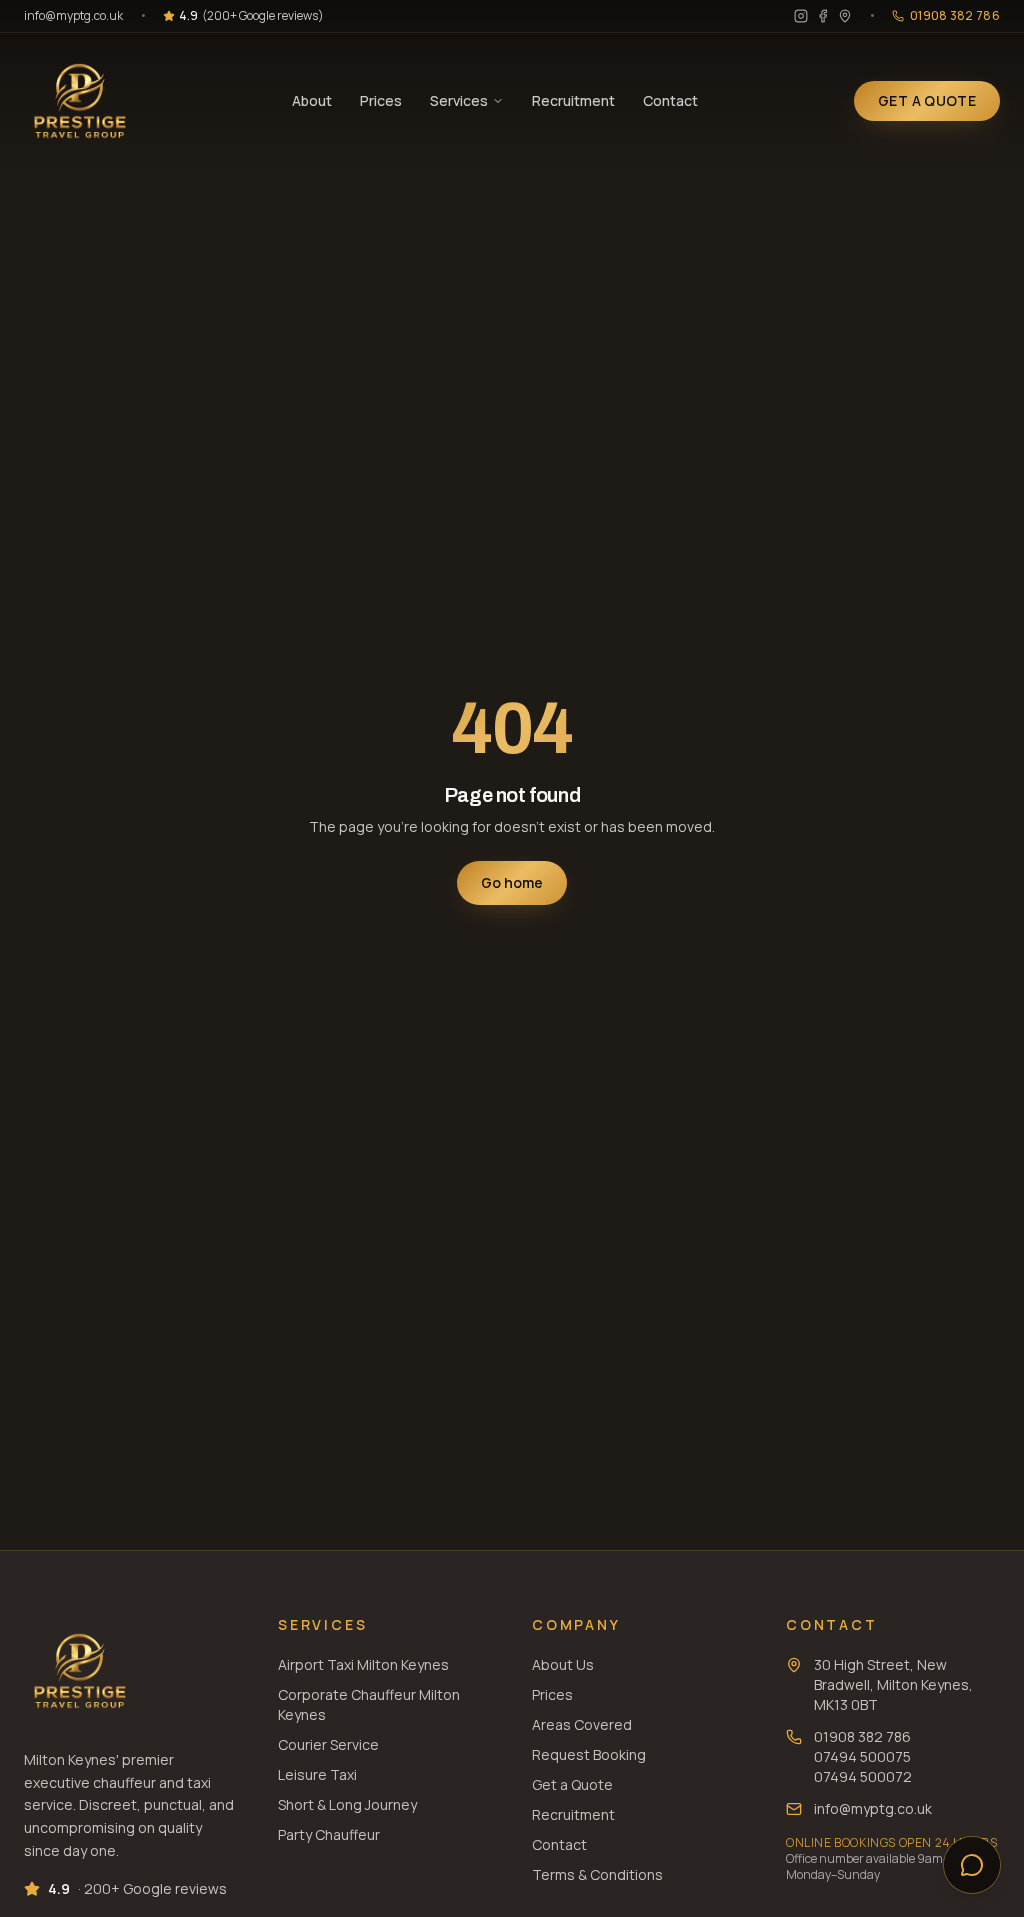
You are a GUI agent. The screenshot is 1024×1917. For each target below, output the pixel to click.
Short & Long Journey (347, 1804)
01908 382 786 (862, 1736)
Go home (512, 882)
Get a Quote (572, 1784)
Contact (670, 100)
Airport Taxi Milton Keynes (363, 1664)
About (312, 100)
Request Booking (589, 1754)
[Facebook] (823, 16)
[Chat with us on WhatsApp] (972, 1865)
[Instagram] (801, 16)
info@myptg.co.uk (73, 16)
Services (459, 100)
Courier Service (328, 1744)
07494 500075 (862, 1756)
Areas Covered (582, 1724)
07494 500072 (863, 1776)
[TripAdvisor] (845, 16)
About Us (563, 1664)
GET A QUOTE (927, 100)
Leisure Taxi (317, 1774)
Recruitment (573, 100)
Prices (381, 100)
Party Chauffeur (329, 1834)
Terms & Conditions (597, 1874)
